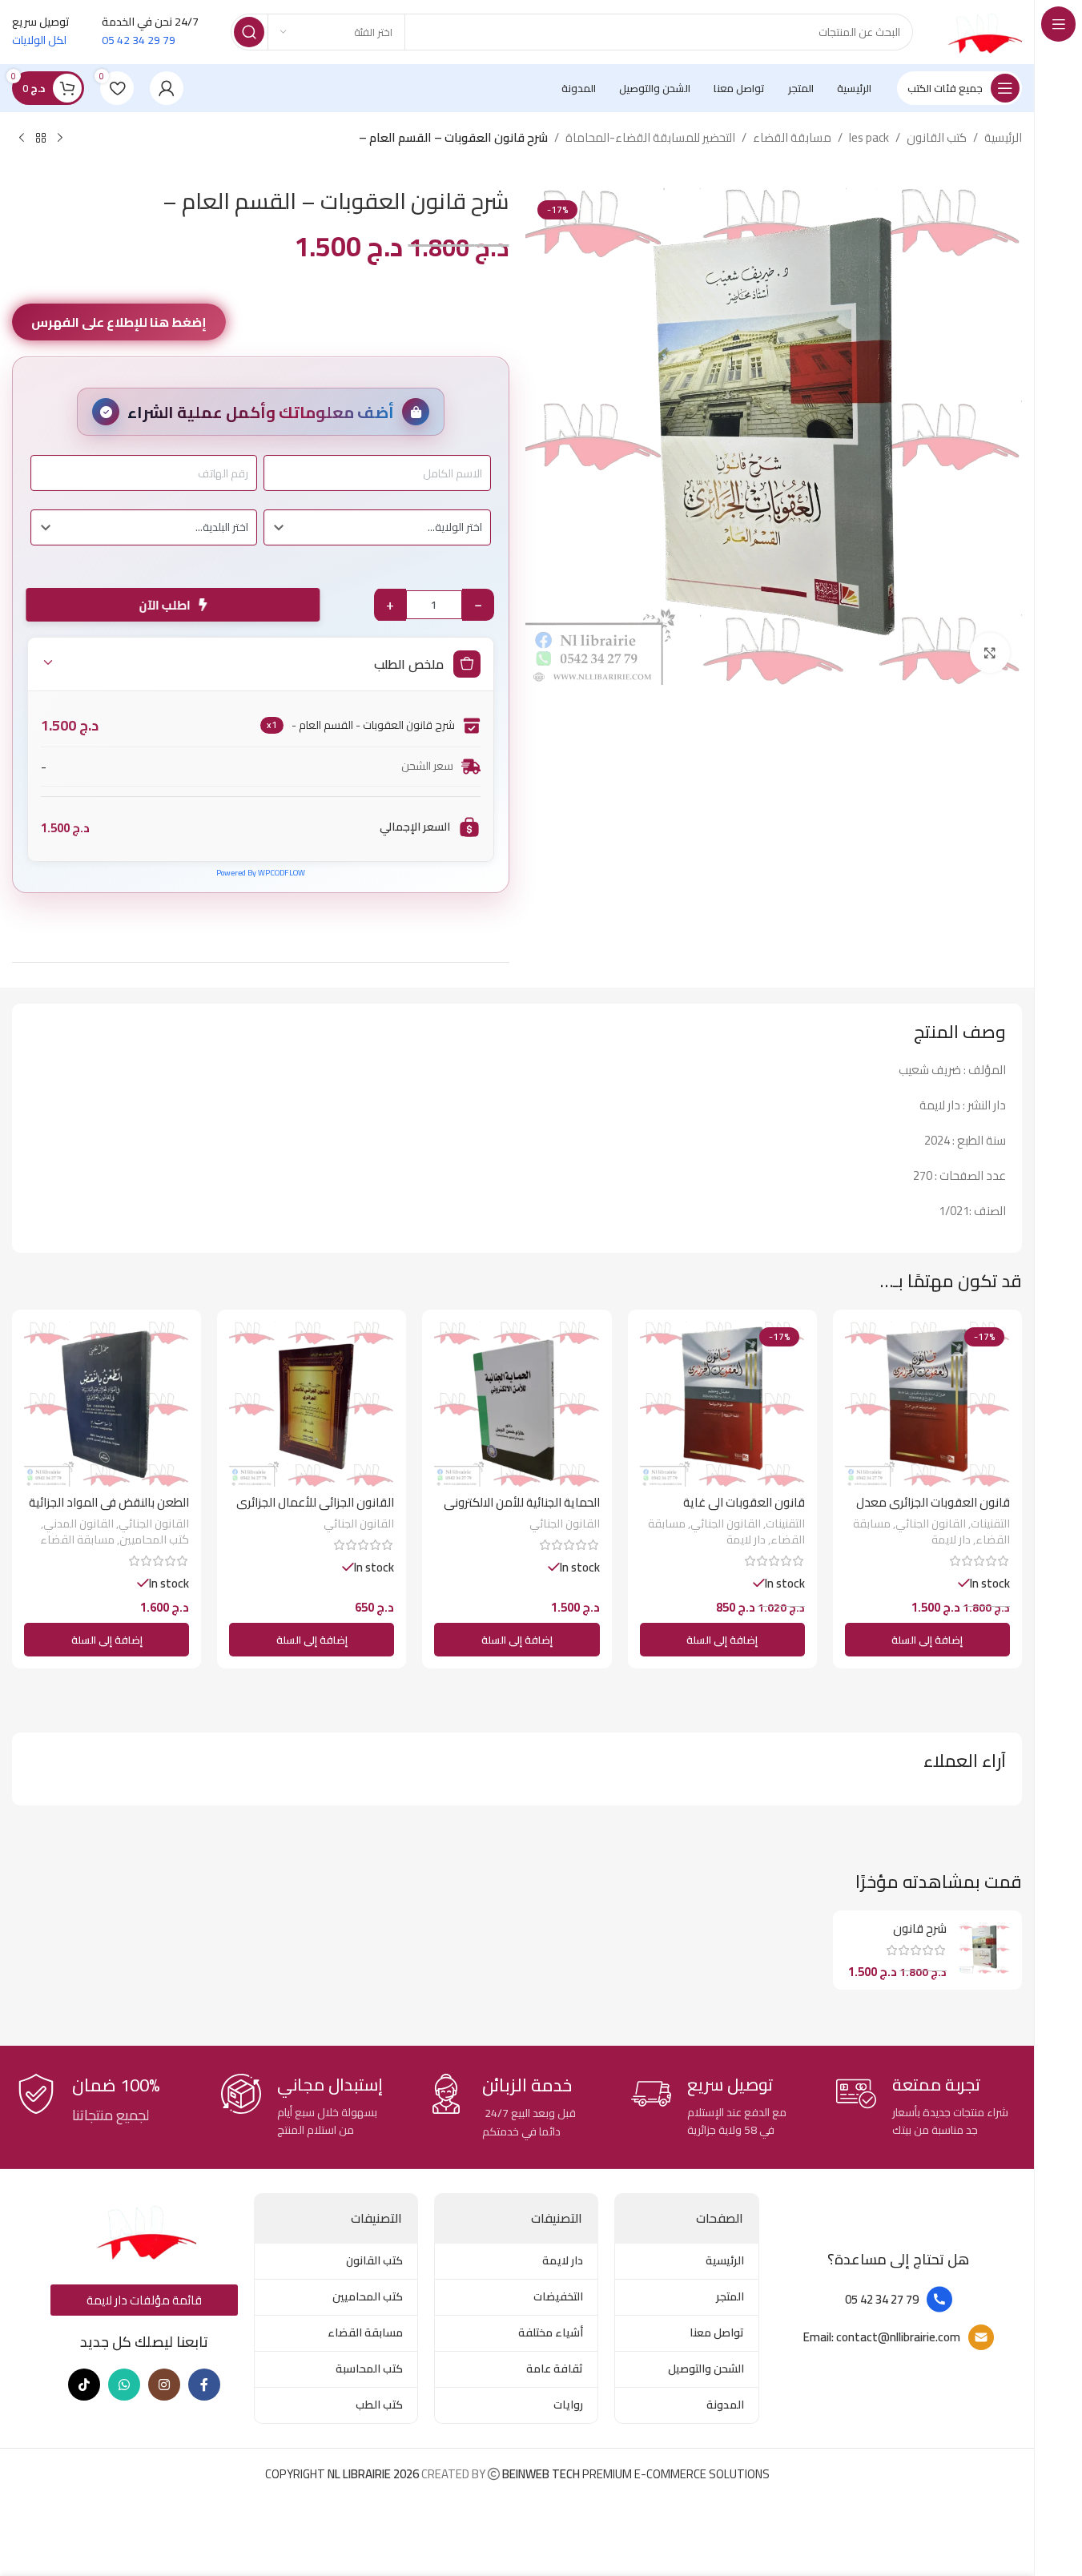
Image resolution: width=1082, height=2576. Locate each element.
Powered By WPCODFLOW (261, 873)
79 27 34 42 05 (882, 2299)
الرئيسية (1003, 138)
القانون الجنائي (931, 1523)
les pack (869, 138)
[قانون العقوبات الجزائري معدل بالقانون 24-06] (927, 1404)
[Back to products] (41, 139)
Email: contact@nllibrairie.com (882, 2337)
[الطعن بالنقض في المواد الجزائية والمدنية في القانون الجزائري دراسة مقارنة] (107, 1404)
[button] (927, 1640)
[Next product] (22, 139)
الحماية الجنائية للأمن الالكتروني (522, 1502)
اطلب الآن (169, 605)
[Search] (249, 32)
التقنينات (990, 1523)
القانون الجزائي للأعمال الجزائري (315, 1502)
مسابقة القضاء (792, 138)
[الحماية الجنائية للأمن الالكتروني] (517, 1404)
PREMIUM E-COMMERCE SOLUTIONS (635, 2474)
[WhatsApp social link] (124, 2385)
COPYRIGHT (343, 2474)
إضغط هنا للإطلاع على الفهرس (119, 322)
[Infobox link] (927, 2107)
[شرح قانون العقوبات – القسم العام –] (984, 1948)
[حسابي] (167, 88)
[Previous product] (60, 139)
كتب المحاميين (154, 1539)
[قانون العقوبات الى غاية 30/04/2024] (722, 1404)
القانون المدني (78, 1523)
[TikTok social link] (84, 2385)
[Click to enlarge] (990, 653)
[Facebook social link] (204, 2385)
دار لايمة (951, 1539)
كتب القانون (937, 138)
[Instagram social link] (164, 2385)
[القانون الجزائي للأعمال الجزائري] (312, 1404)
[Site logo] (983, 31)
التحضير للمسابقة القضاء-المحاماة (650, 138)
